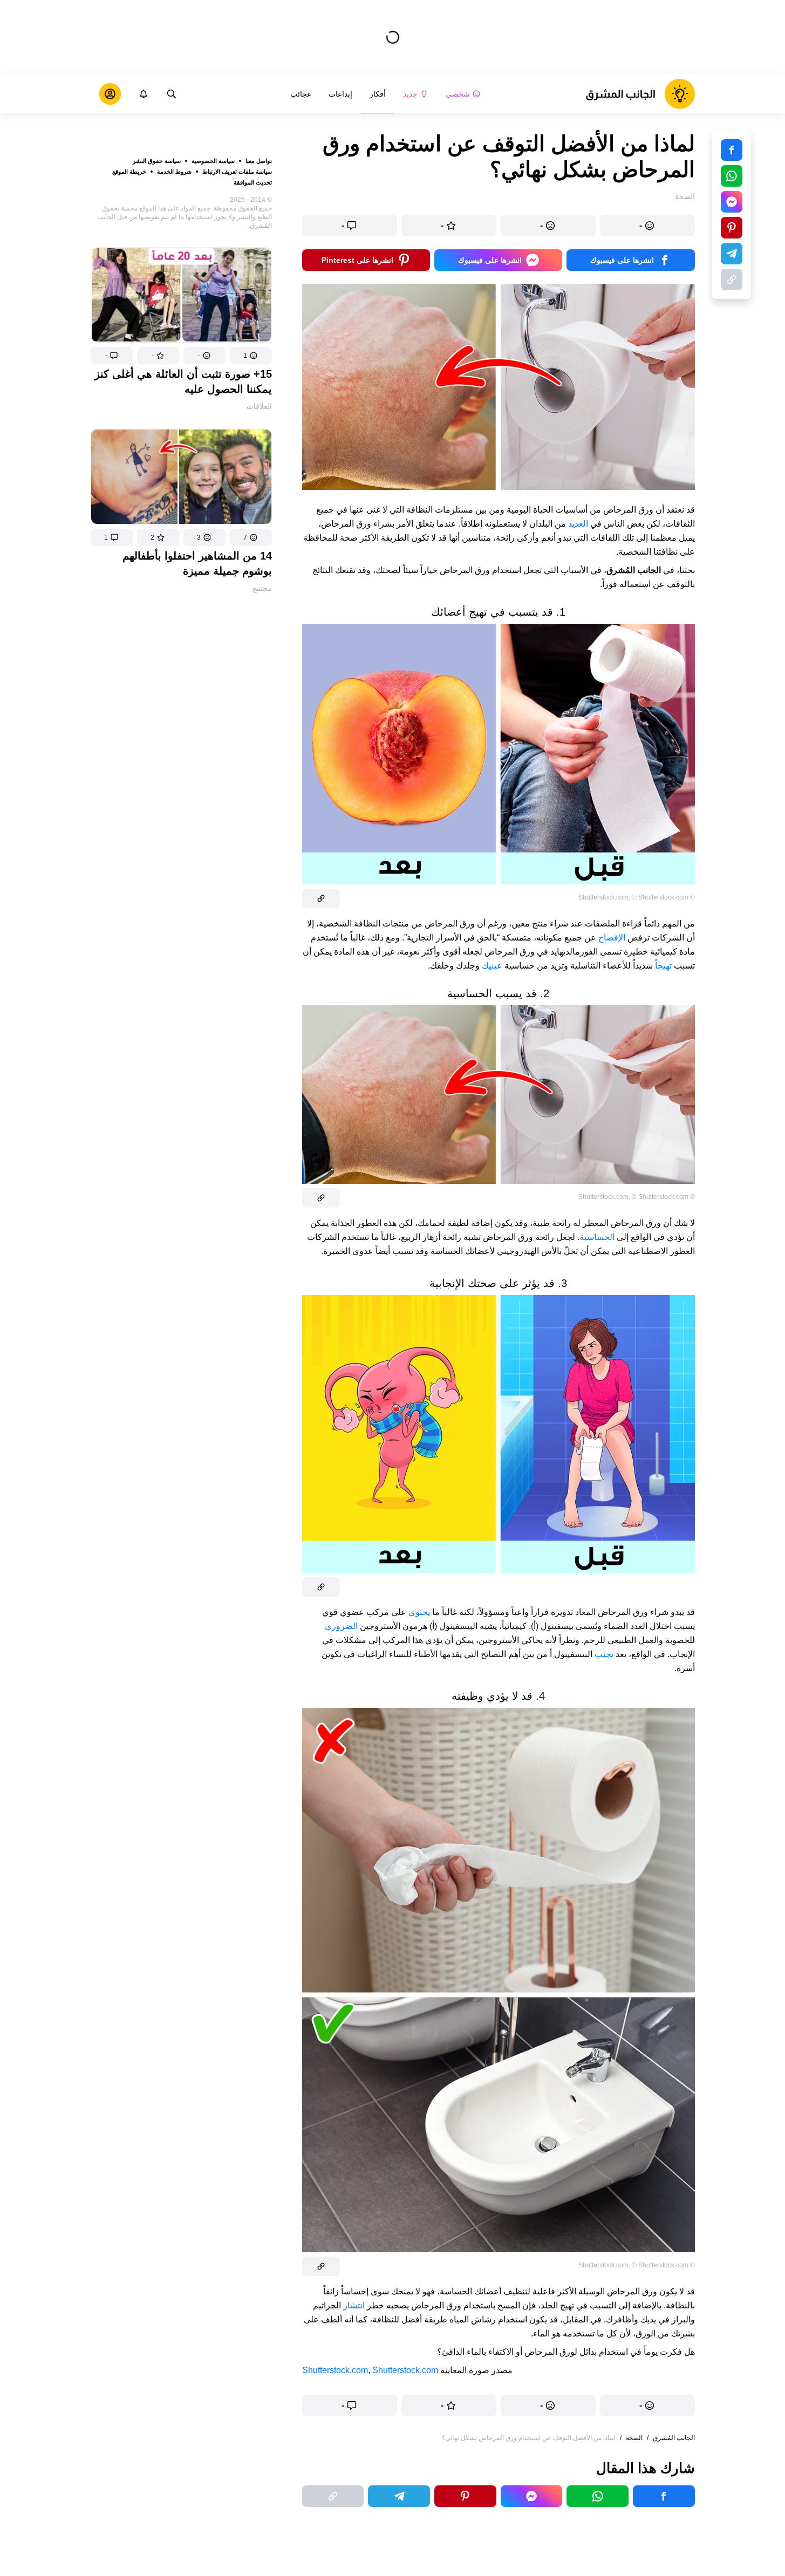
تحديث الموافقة (253, 182)
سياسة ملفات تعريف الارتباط (237, 172)
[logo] (640, 94)
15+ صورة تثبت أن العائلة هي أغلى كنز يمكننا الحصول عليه (183, 381)
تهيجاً (663, 966)
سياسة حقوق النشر (157, 161)
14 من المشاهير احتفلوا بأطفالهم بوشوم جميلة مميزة (197, 563)
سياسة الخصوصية (213, 161)
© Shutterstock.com (660, 897)
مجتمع (262, 588)
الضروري (341, 1626)
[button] (251, 356)
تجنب (604, 1654)
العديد (578, 524)
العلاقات (259, 406)
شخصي (458, 94)
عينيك (492, 966)
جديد (410, 94)
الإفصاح (612, 938)
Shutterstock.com (335, 2370)
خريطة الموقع (129, 172)
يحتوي (419, 1612)
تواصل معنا (259, 161)
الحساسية (597, 1237)
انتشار (354, 2305)
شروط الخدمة (174, 172)
